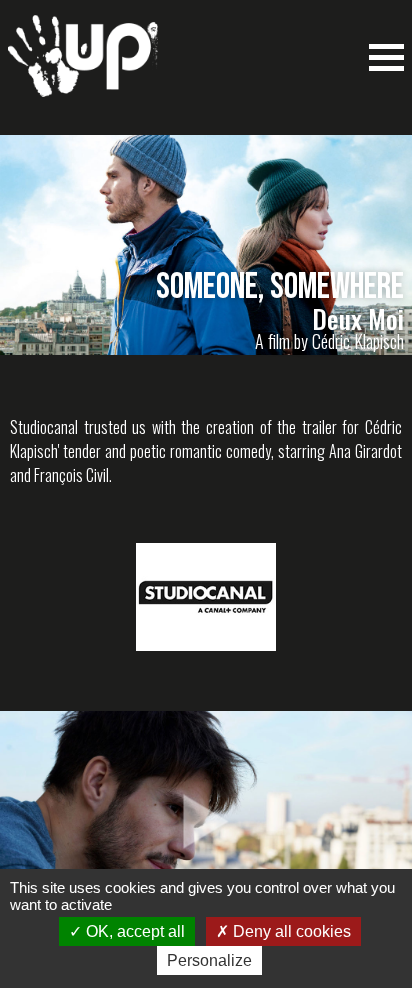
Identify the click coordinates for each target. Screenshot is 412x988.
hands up (83, 66)
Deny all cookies (290, 931)
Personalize (209, 960)
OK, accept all (133, 931)
